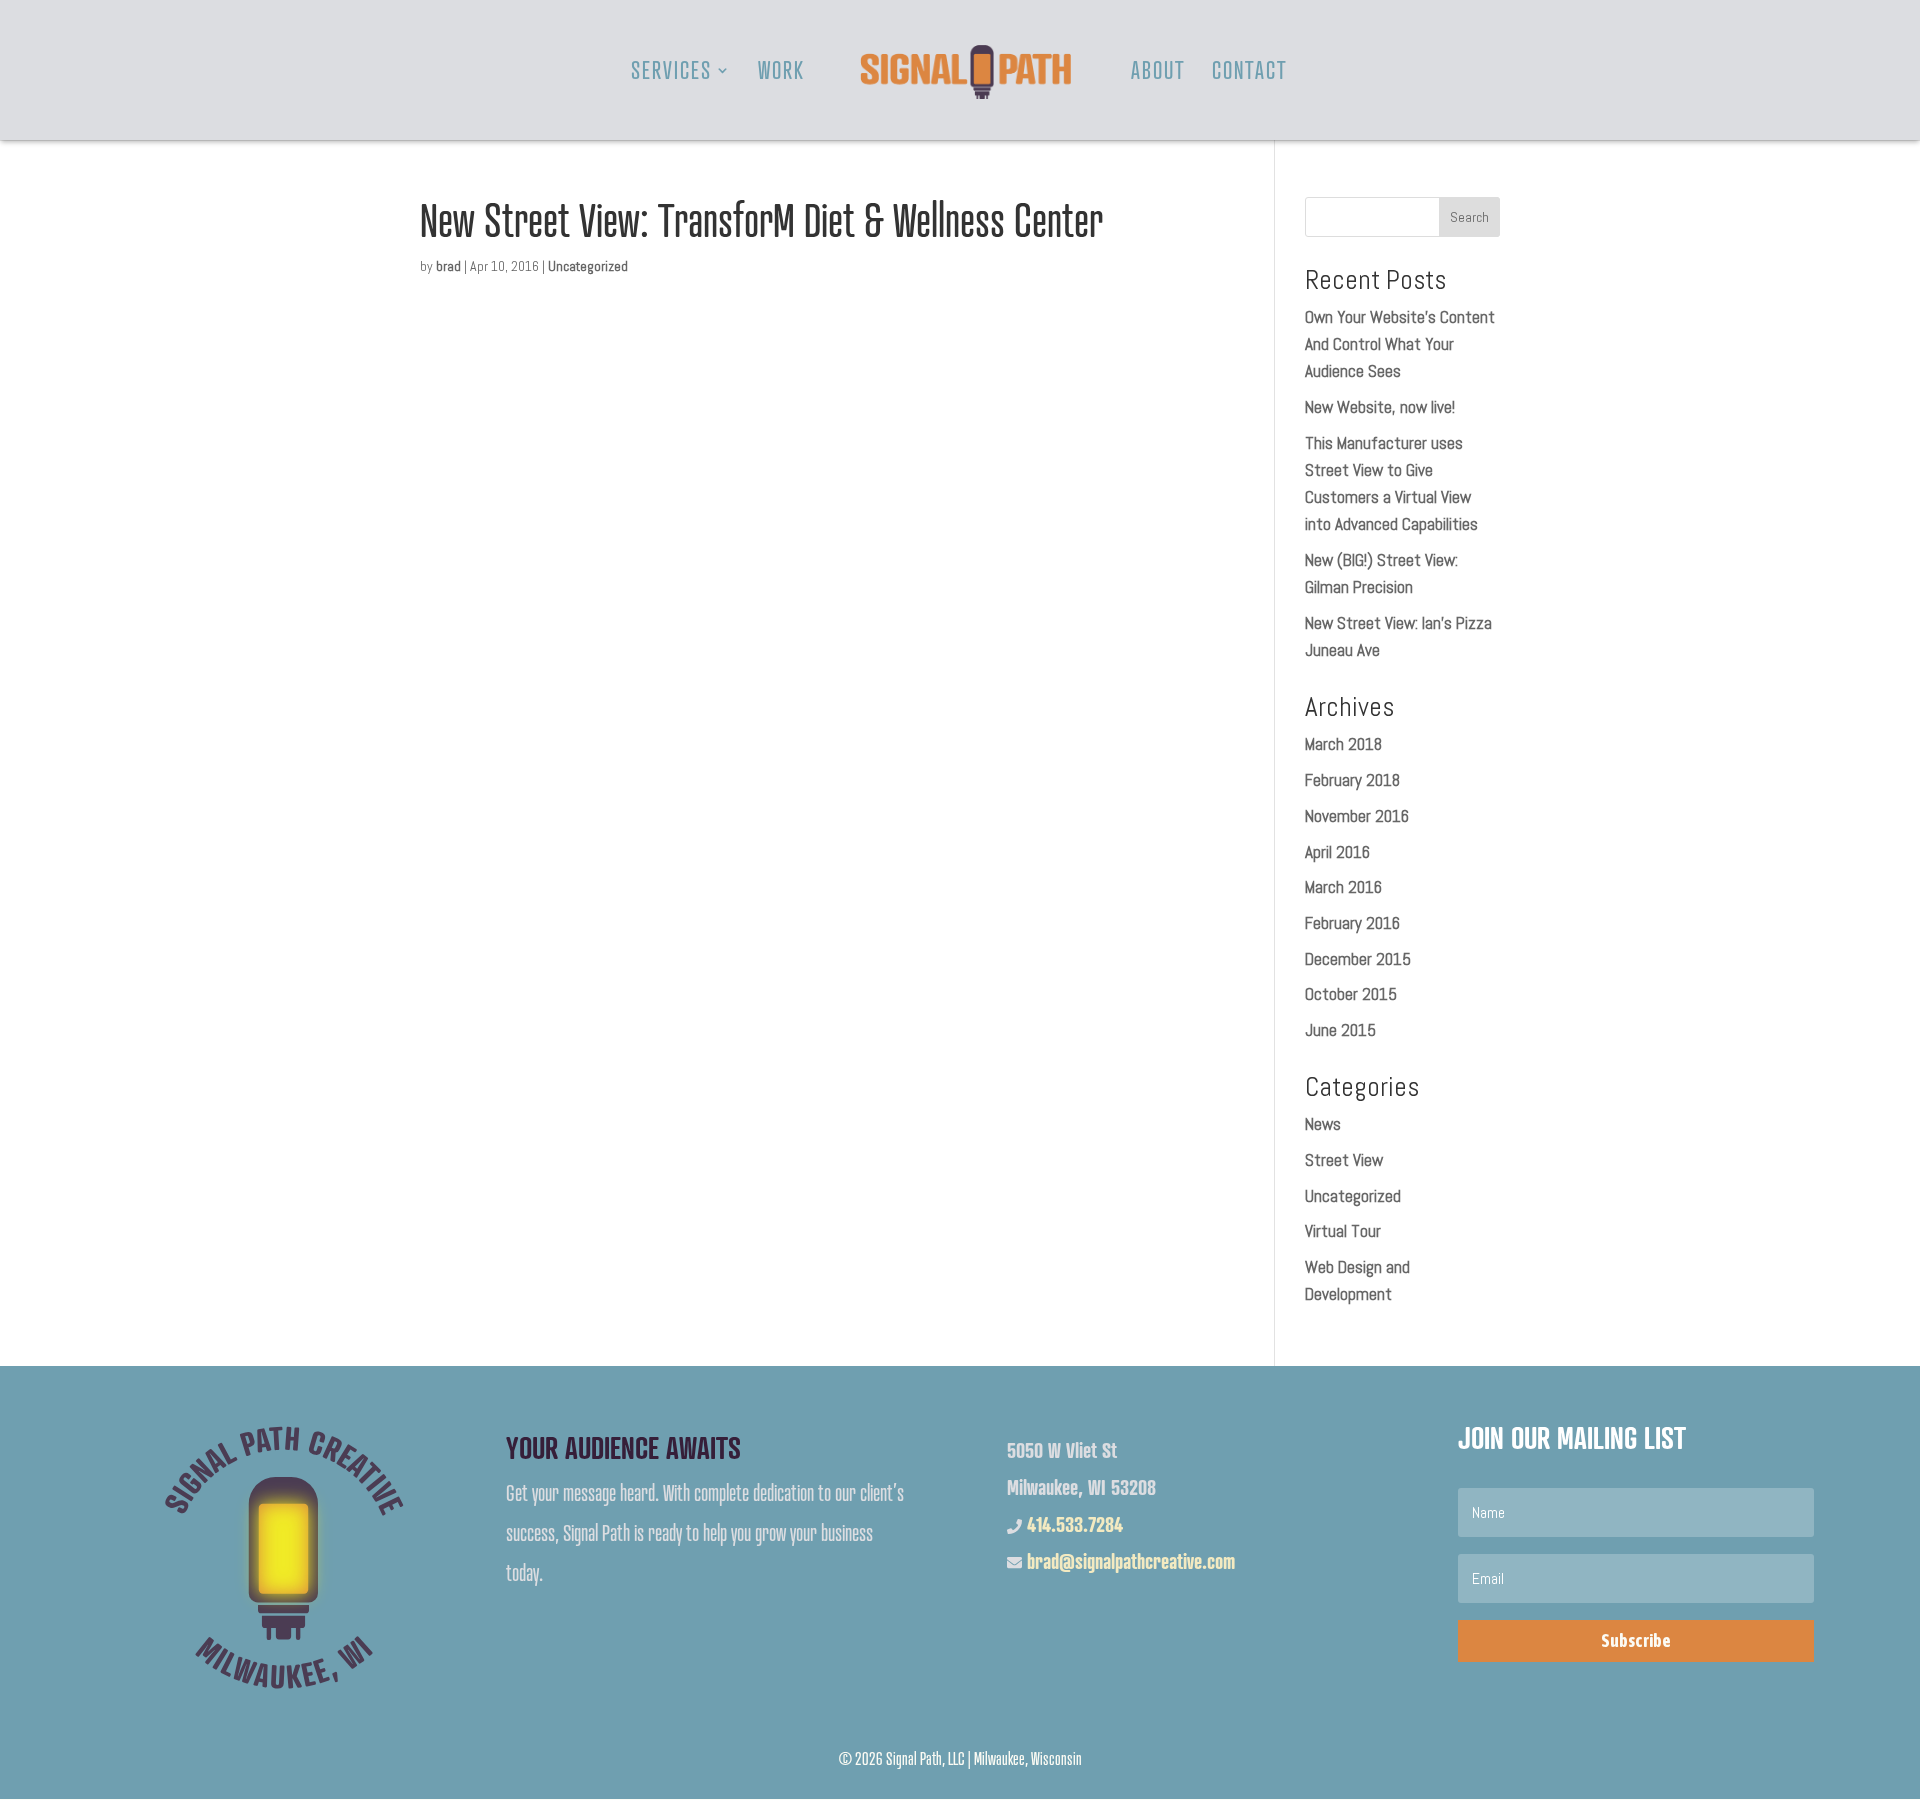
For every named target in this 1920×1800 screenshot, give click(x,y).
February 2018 (1352, 780)
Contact (1250, 74)
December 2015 (1358, 959)
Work (781, 74)
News (1323, 1124)
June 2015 (1340, 1030)
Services (671, 74)
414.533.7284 (1075, 1524)
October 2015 (1351, 994)
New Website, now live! (1380, 407)
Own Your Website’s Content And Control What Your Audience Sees (1400, 344)
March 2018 (1343, 744)
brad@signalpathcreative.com (1131, 1561)
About (1158, 74)
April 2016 (1337, 852)
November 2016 (1357, 816)
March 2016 (1343, 887)
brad (448, 266)
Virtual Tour (1343, 1231)
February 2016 (1352, 923)
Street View (1344, 1160)
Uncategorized (588, 266)
